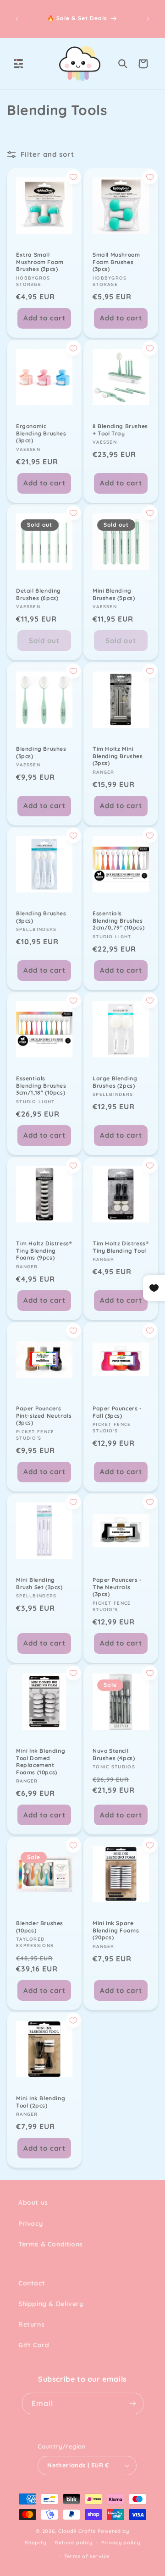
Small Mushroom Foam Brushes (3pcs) (116, 262)
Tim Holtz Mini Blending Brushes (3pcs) (118, 756)
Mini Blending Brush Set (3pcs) (39, 1583)
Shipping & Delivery (51, 2304)
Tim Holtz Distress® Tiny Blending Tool (121, 1247)
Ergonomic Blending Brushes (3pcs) (41, 433)
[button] (18, 64)
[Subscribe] (133, 2403)
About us (33, 2202)
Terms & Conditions (51, 2244)
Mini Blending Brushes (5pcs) (114, 594)
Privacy (30, 2224)
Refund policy (74, 2543)
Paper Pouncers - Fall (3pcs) (117, 1412)
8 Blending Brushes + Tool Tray (120, 430)
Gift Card (34, 2345)
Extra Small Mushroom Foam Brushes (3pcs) (40, 262)
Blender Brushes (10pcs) (40, 1927)
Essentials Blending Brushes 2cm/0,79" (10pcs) (118, 920)
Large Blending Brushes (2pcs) (115, 1082)
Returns (31, 2324)
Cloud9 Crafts (77, 2531)
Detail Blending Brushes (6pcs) (38, 594)
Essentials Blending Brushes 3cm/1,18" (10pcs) (41, 1085)
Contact (32, 2283)
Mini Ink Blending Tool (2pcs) (41, 2102)
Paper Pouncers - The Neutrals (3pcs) (117, 1587)
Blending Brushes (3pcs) (41, 752)
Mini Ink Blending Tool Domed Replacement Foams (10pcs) (41, 1761)
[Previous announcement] (17, 19)
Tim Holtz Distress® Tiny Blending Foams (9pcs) (44, 1250)
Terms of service (87, 2556)
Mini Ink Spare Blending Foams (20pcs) (116, 1930)
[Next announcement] (148, 19)
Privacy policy (121, 2543)
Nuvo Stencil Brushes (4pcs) (114, 1754)
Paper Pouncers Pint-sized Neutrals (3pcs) (44, 1415)
